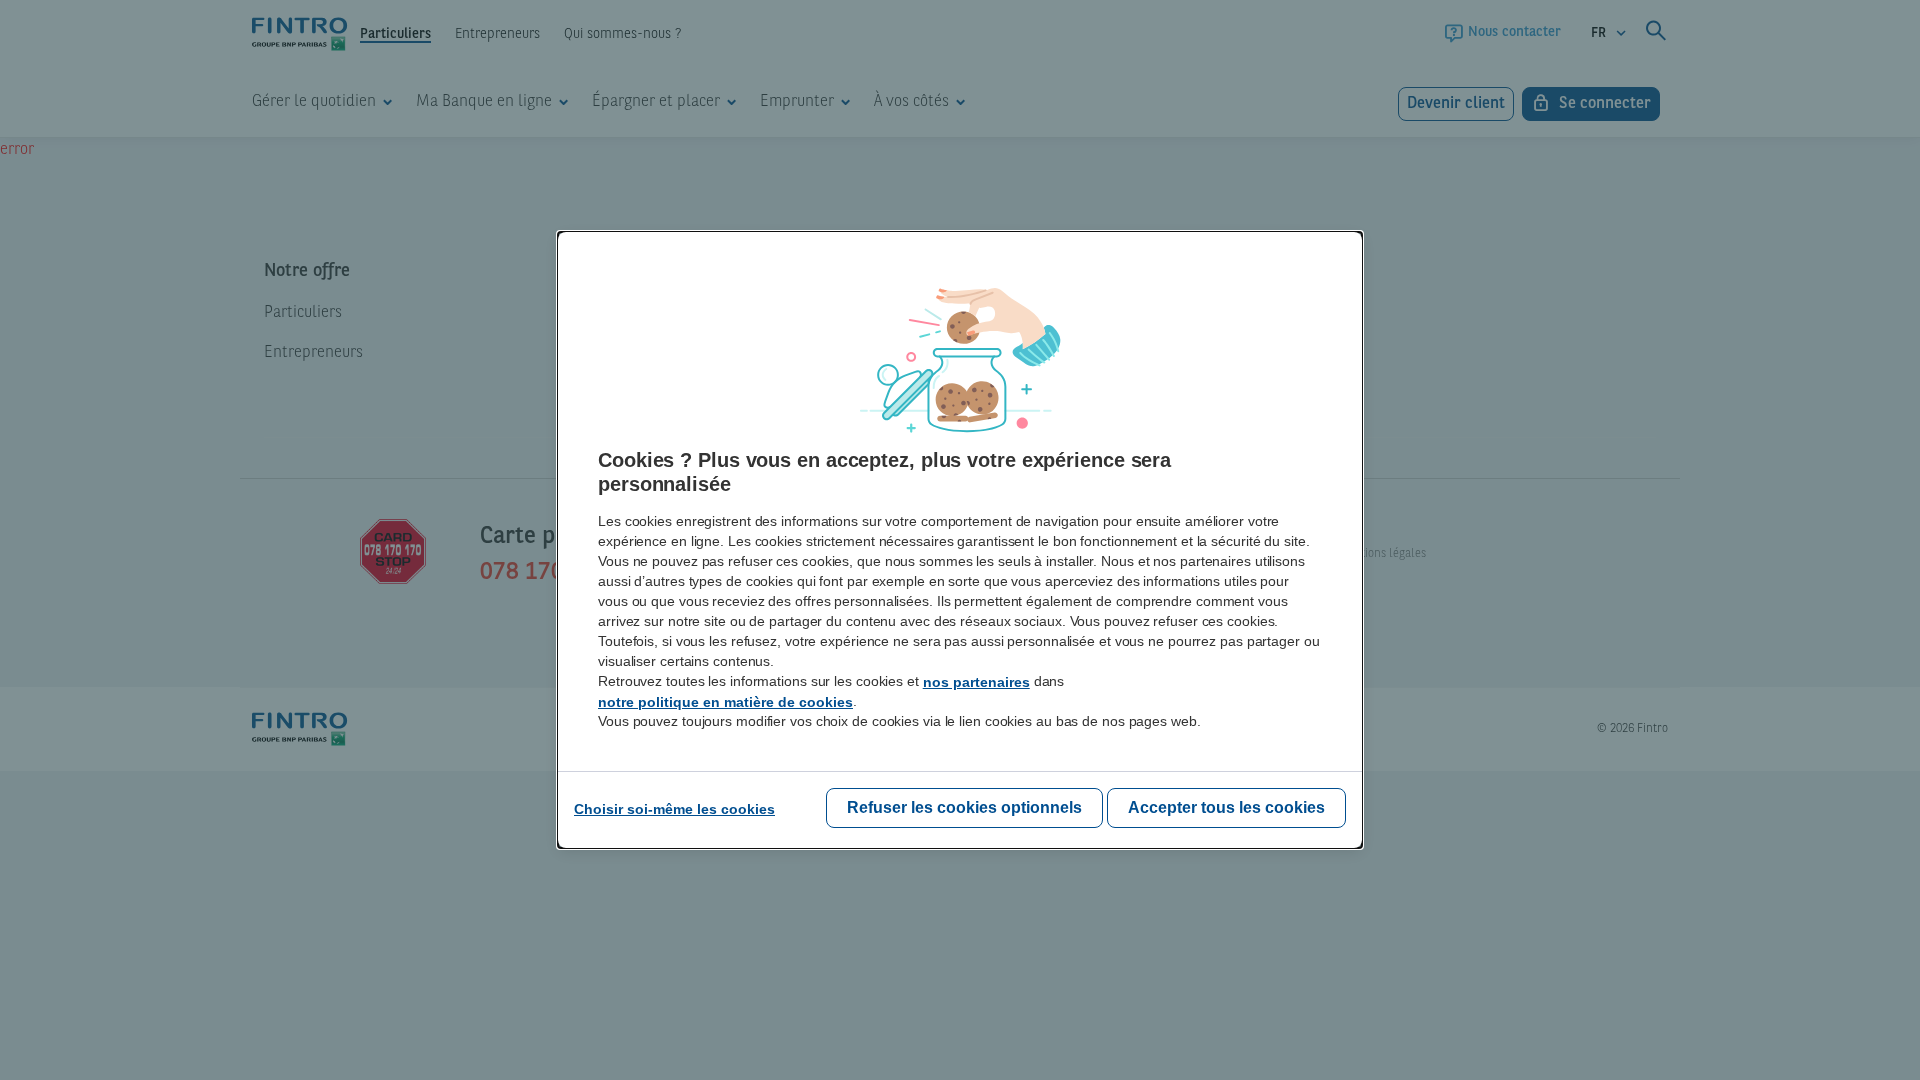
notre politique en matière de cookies (725, 702)
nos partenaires (976, 682)
